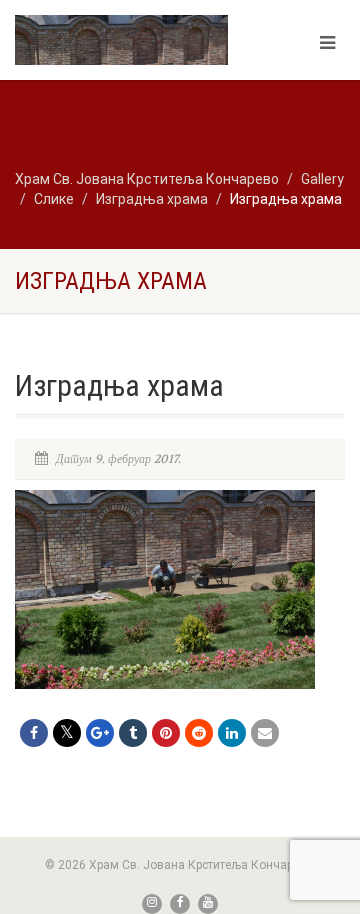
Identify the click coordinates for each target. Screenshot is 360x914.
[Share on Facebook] (34, 733)
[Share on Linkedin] (232, 733)
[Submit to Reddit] (199, 733)
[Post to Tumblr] (133, 733)
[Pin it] (166, 733)
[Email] (265, 733)
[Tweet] (67, 733)
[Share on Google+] (100, 733)
